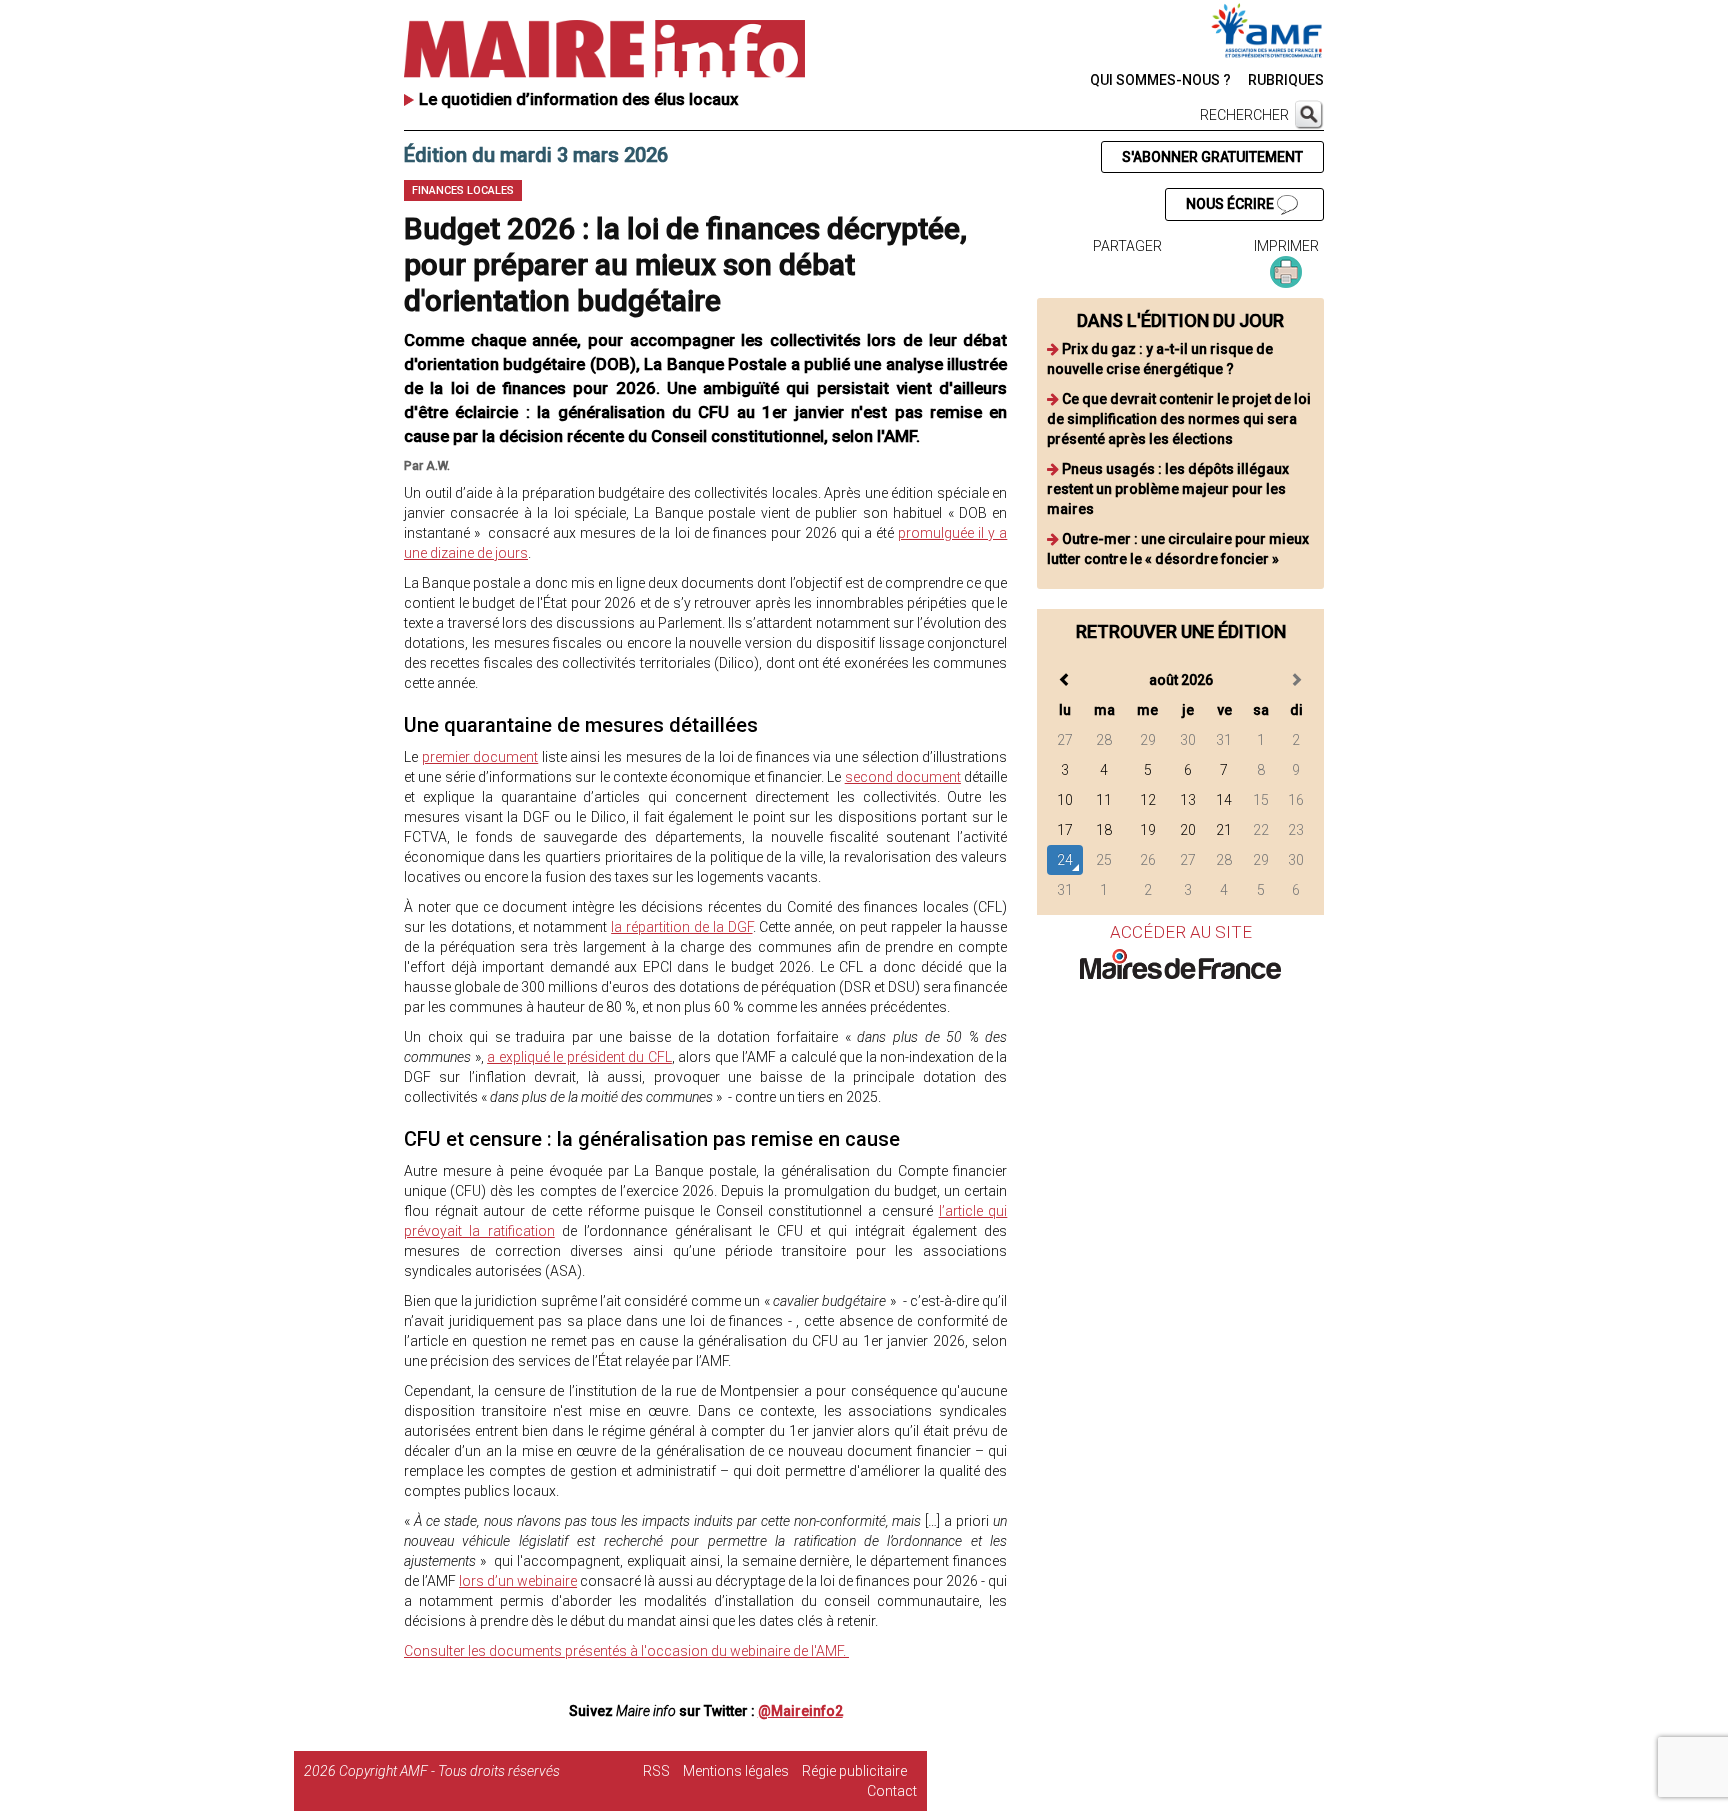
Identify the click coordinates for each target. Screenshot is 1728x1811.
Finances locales (463, 190)
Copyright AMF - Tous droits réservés (449, 1771)
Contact (892, 1791)
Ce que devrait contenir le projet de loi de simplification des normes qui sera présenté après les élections (1179, 419)
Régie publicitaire (854, 1771)
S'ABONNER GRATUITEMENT (1212, 157)
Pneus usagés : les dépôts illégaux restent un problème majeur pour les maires (1168, 489)
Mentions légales (736, 1771)
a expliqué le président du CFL (579, 1057)
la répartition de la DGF (681, 927)
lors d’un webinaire (518, 1581)
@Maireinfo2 (800, 1711)
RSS (656, 1771)
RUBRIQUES (1286, 80)
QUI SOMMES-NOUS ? (1160, 80)
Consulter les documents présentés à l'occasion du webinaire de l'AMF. (626, 1651)
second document (903, 777)
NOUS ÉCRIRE (1231, 204)
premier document (480, 757)
